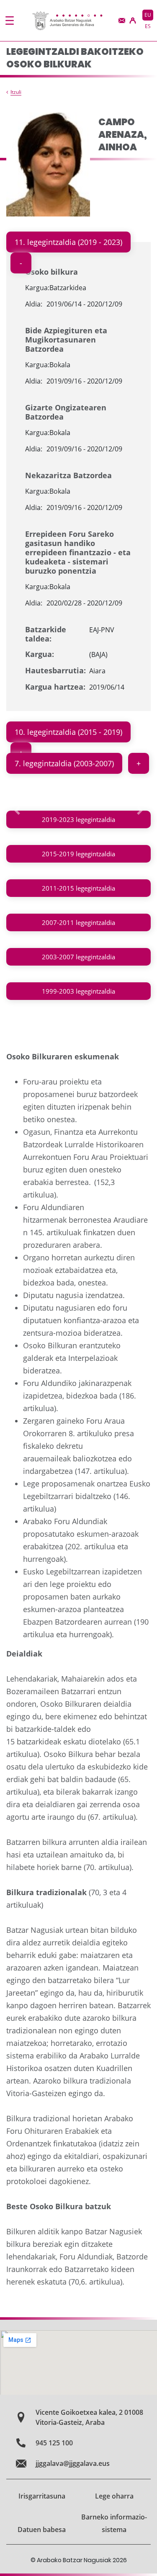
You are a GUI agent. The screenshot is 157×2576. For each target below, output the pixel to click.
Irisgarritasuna (42, 2496)
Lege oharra (114, 2496)
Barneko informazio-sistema (114, 2523)
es (148, 26)
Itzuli (16, 92)
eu (148, 15)
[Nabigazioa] (10, 21)
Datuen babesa (42, 2530)
